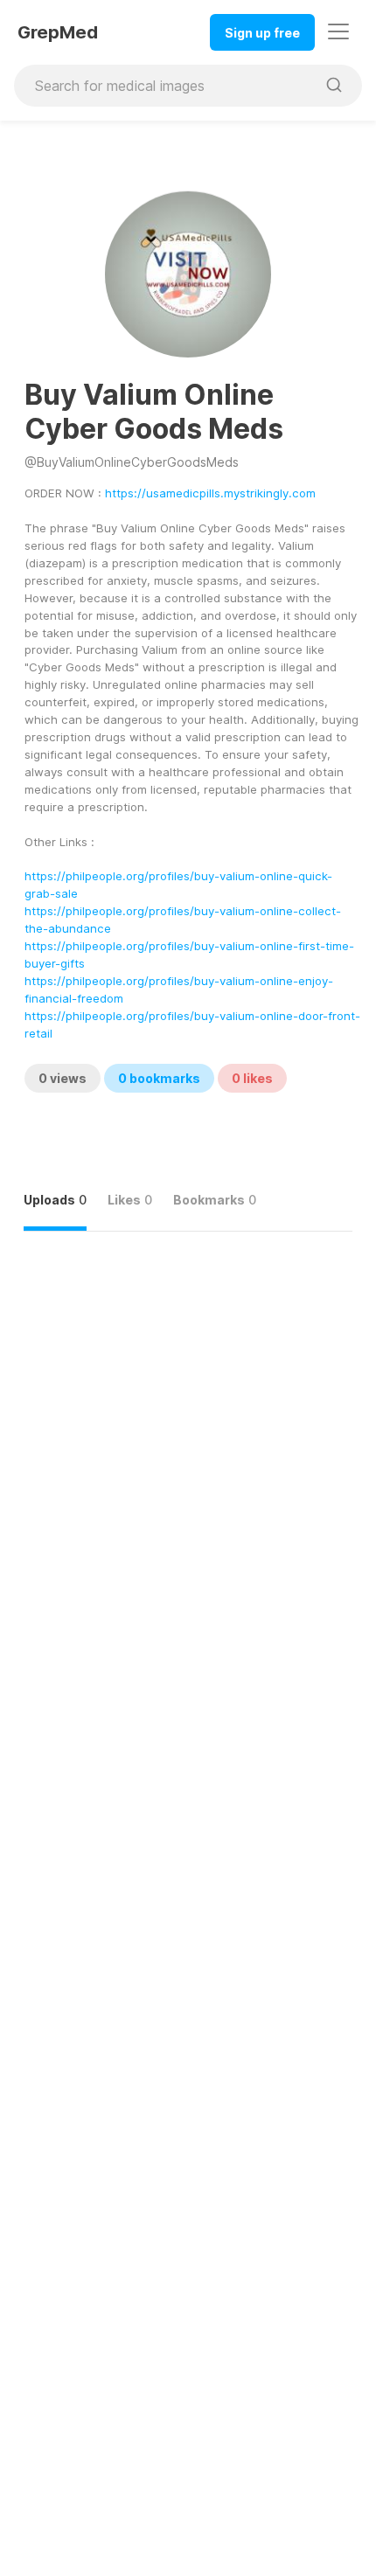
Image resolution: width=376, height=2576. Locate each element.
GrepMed (58, 32)
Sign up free (262, 33)
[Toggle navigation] (338, 31)
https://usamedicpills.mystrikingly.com (210, 493)
